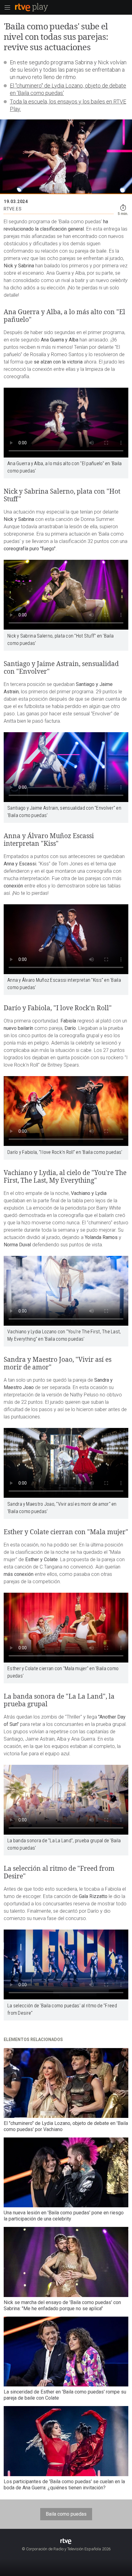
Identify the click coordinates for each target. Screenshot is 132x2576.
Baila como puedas (66, 2514)
